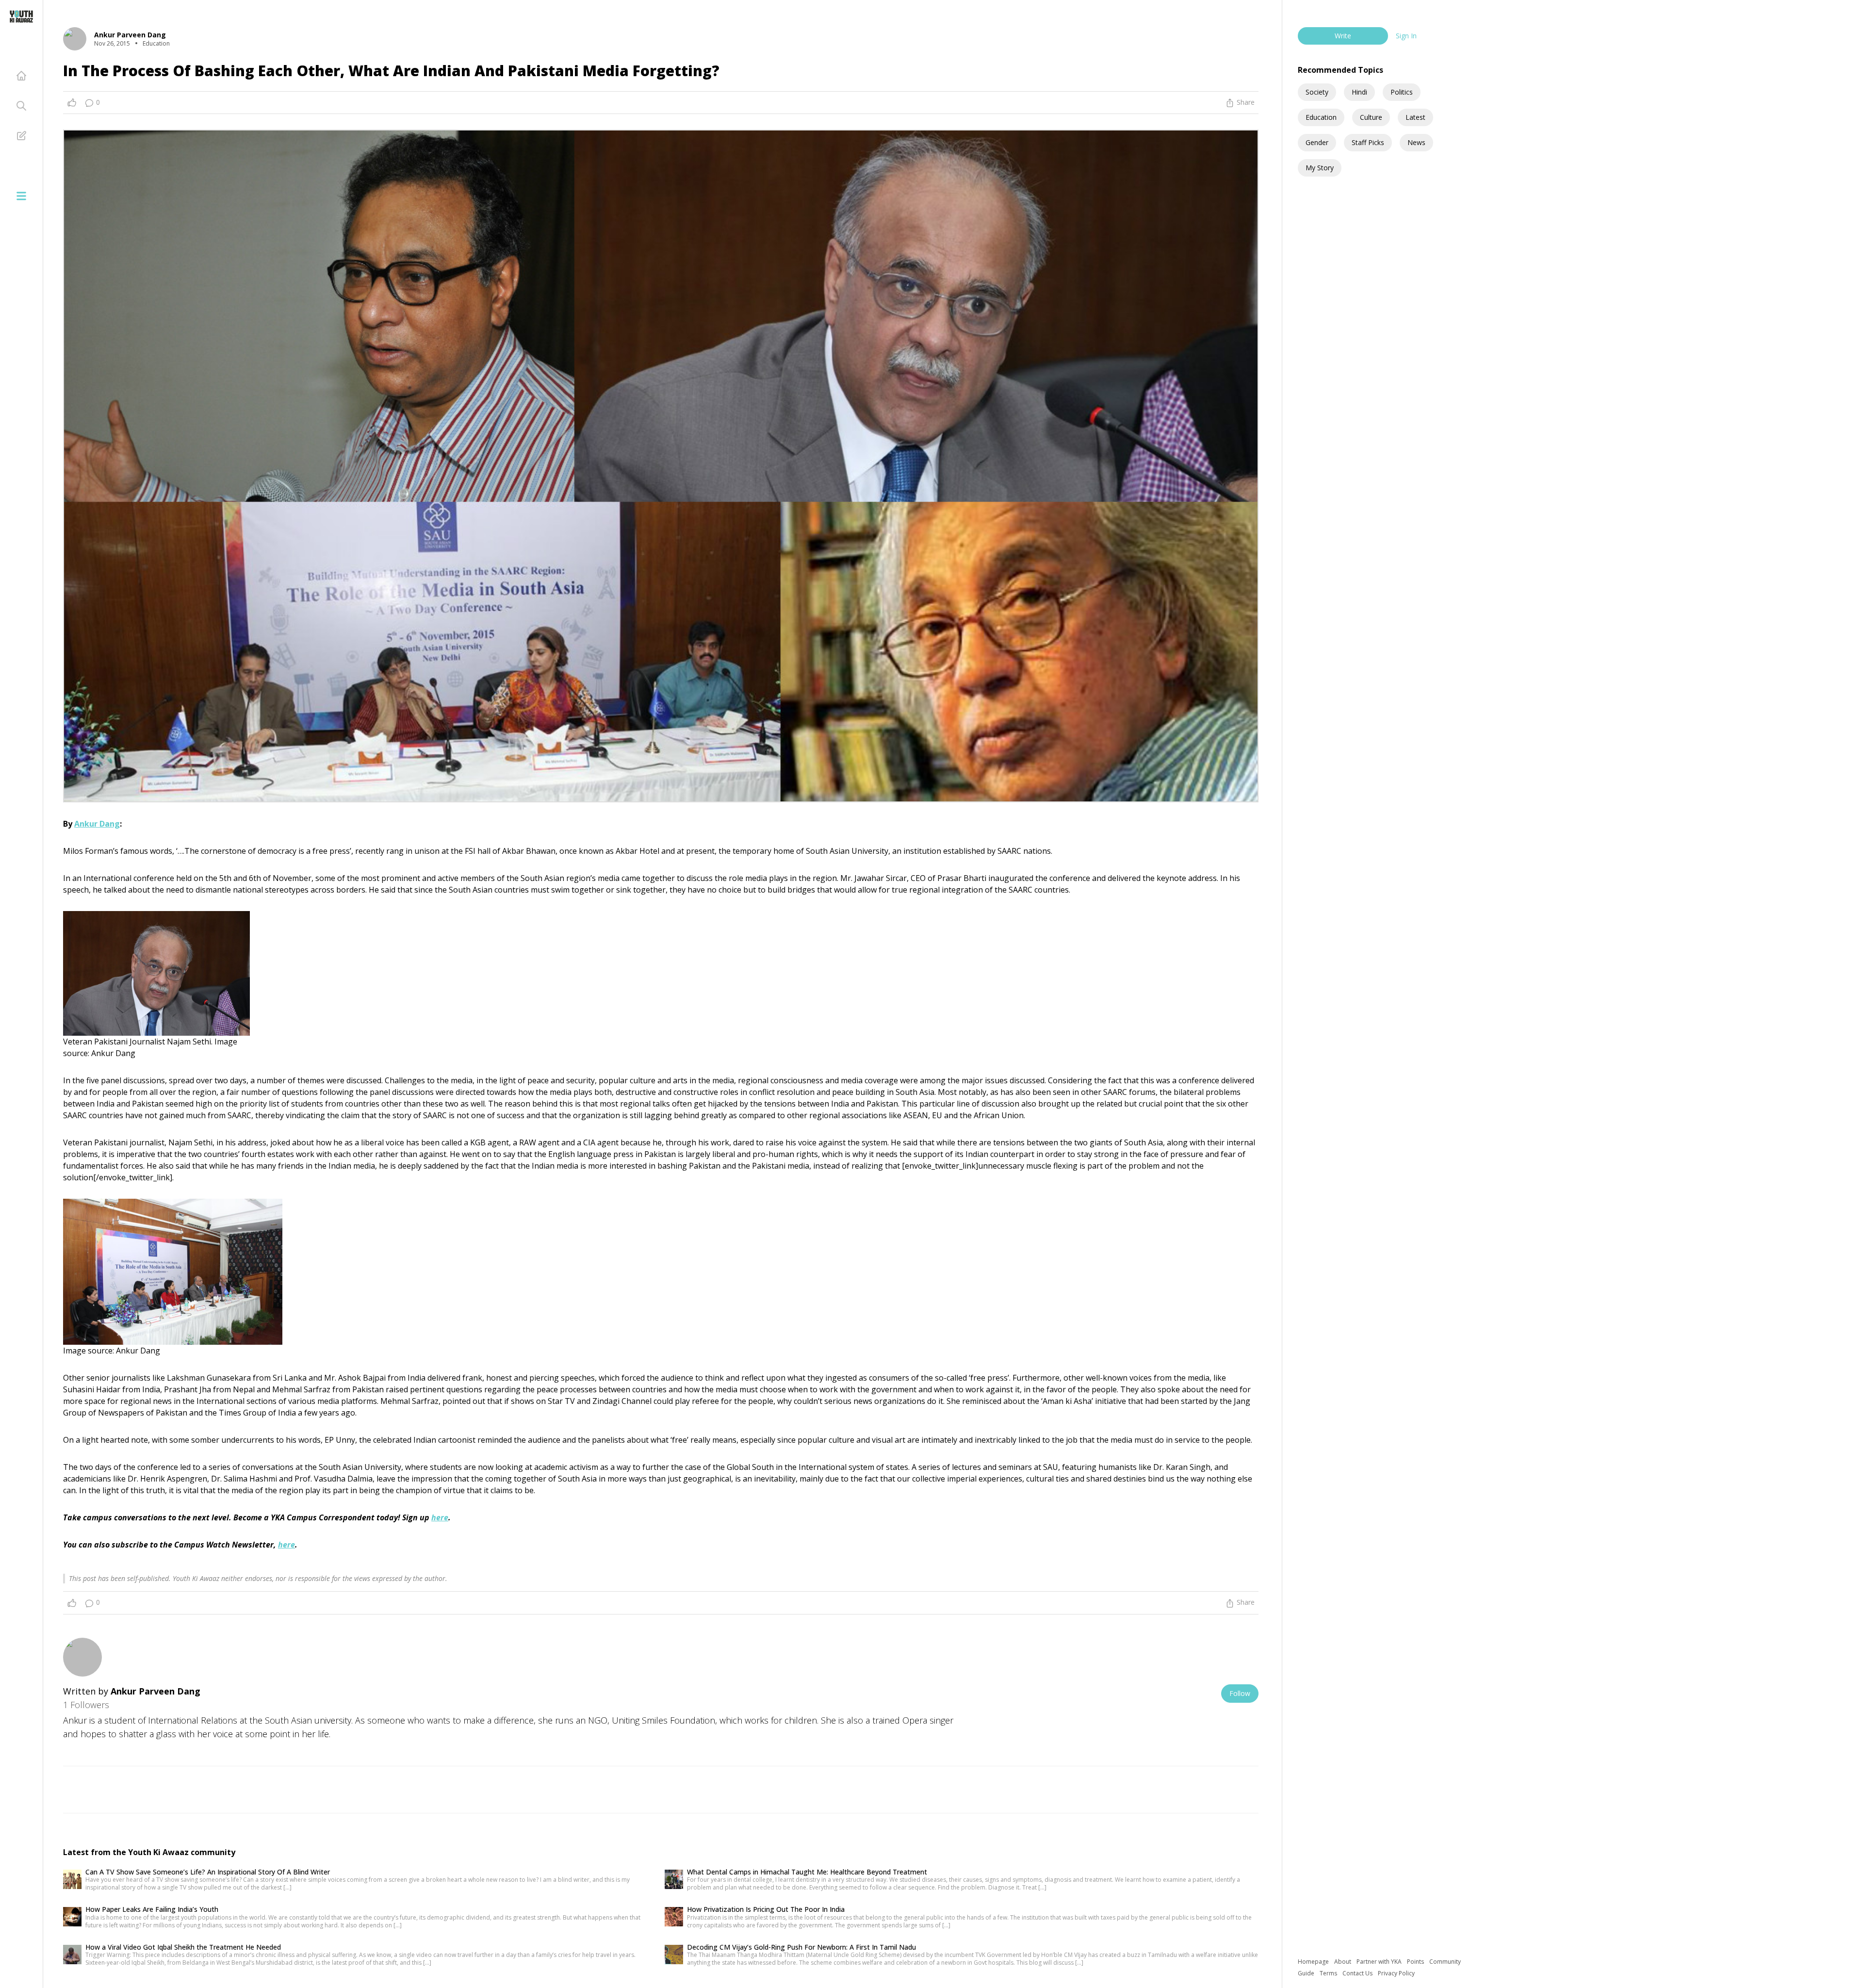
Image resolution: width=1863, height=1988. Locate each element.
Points (1416, 1962)
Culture (1371, 117)
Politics (1402, 92)
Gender (1317, 142)
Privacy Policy (1396, 1973)
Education (1321, 117)
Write (1343, 36)
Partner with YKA (1380, 1962)
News (1416, 142)
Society (1317, 92)
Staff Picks (1368, 142)
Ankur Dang (97, 824)
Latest (1415, 117)
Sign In (1406, 36)
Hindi (1359, 92)
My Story (1320, 168)
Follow (1240, 1693)
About (1343, 1962)
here (440, 1517)
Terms (1329, 1973)
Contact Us (1358, 1973)
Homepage (1314, 1962)
